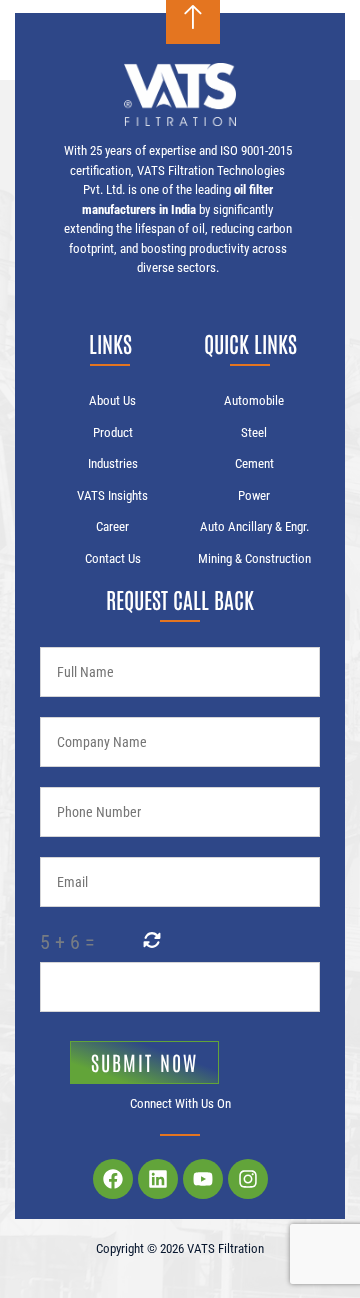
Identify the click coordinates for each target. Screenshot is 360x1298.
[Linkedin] (158, 1179)
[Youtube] (203, 1179)
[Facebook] (113, 1179)
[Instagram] (248, 1179)
